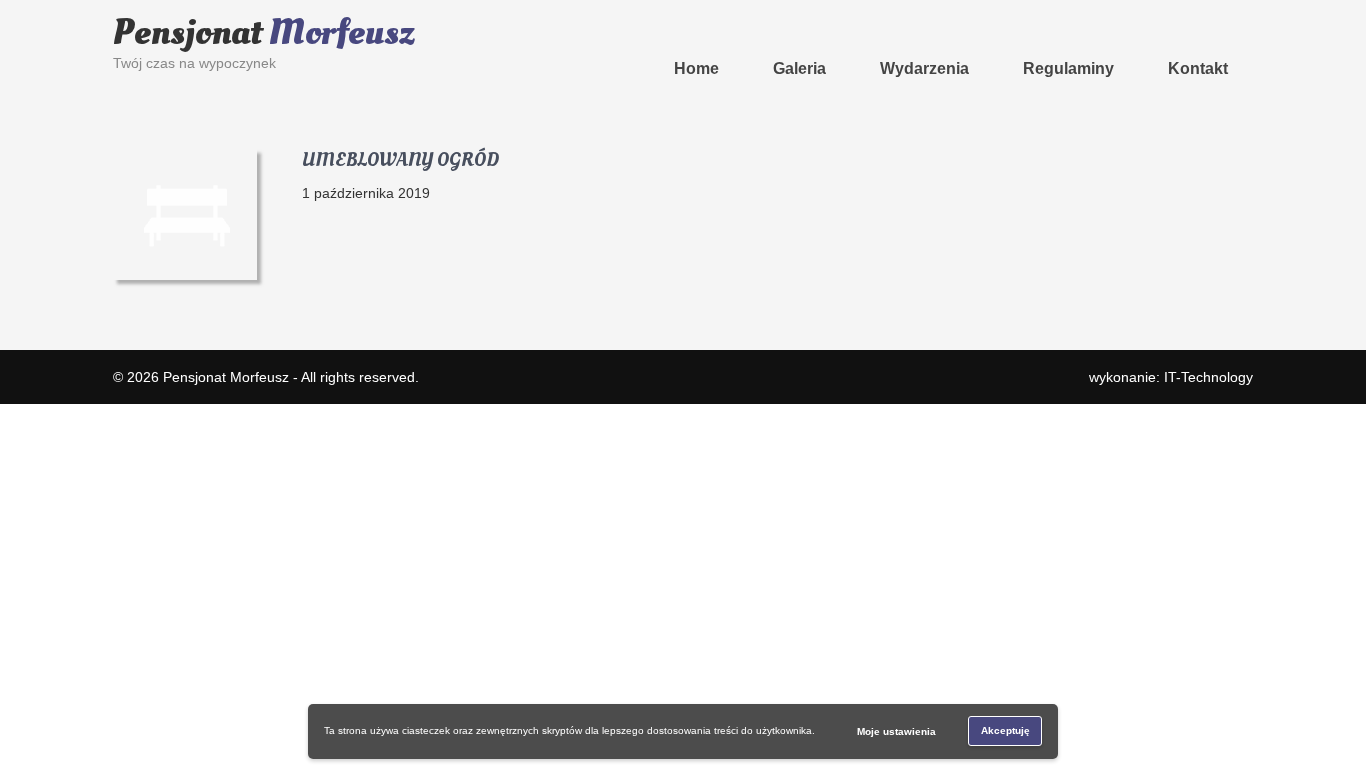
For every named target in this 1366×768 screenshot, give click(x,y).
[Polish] (464, 9)
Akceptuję (1005, 730)
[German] (444, 9)
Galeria (799, 68)
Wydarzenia (924, 68)
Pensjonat (264, 33)
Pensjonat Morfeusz (226, 377)
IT (1208, 377)
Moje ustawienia (896, 731)
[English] (424, 9)
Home (696, 68)
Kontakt (1198, 68)
